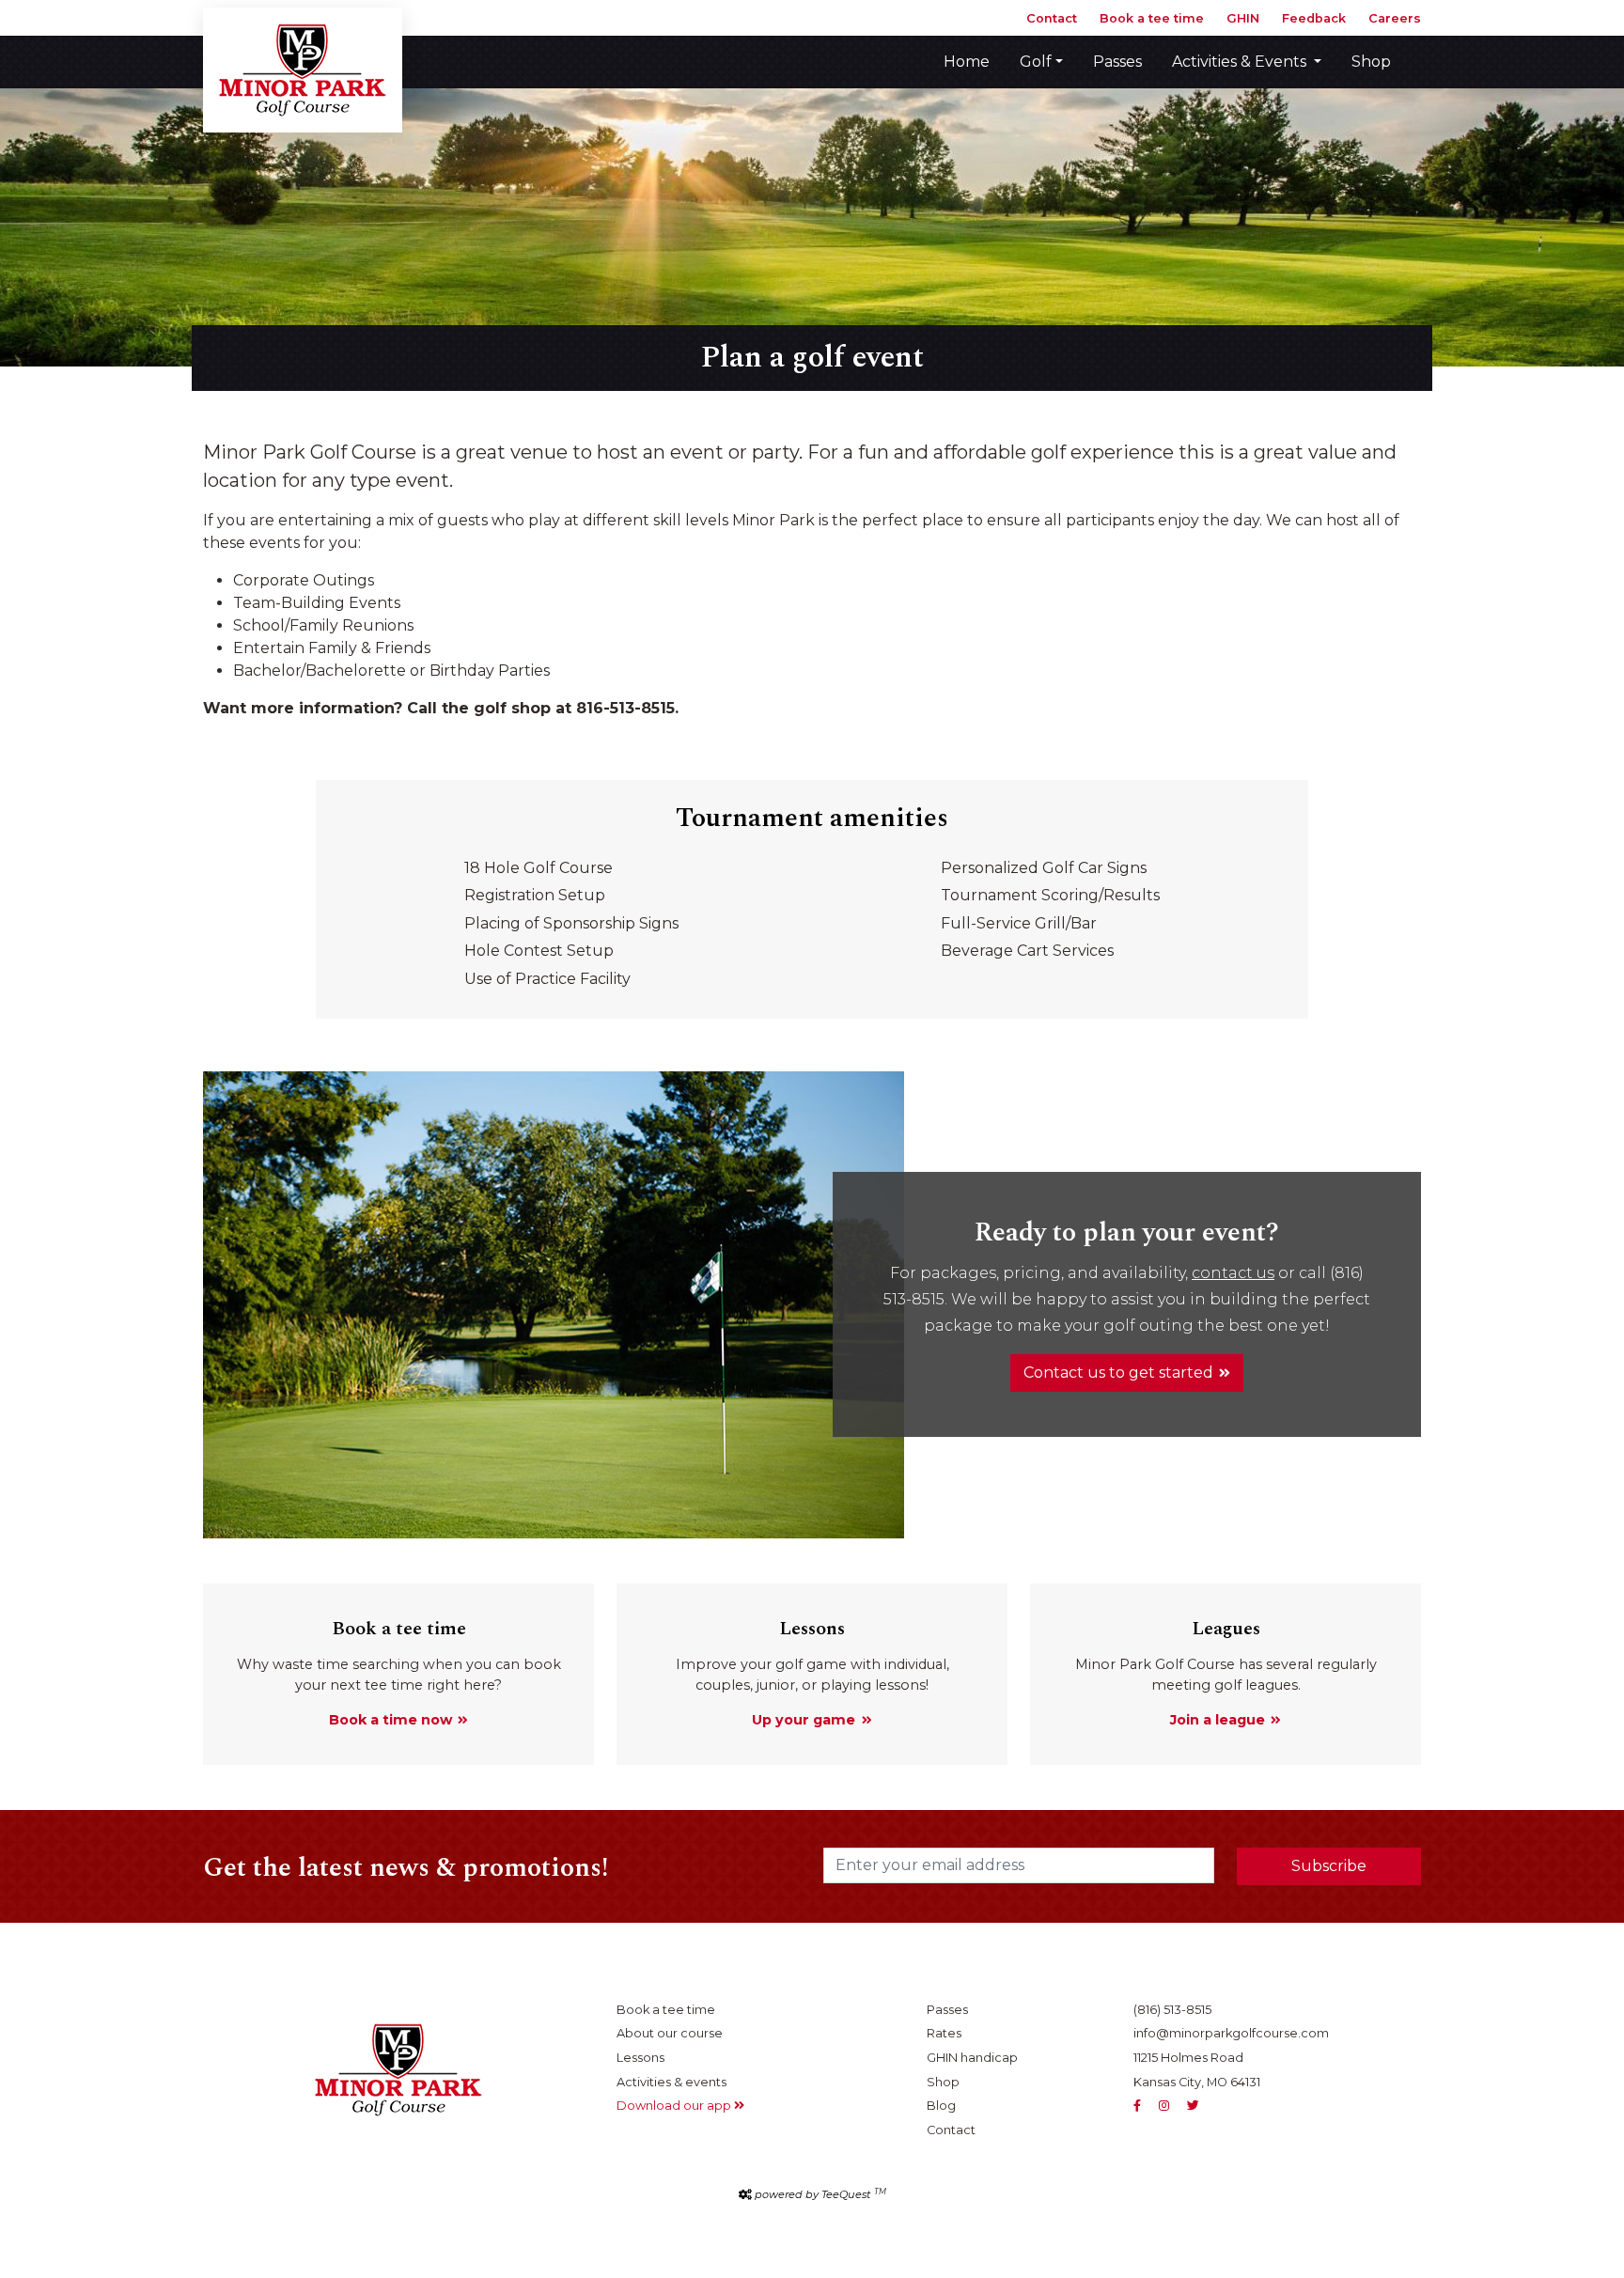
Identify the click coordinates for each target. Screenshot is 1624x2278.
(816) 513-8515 (1172, 2010)
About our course (670, 2033)
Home (967, 62)
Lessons (640, 2058)
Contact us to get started (1118, 1373)
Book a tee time (1152, 18)
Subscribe (1329, 1866)
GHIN (1243, 18)
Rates (944, 2033)
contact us (1233, 1273)
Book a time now (390, 1720)
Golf (1036, 62)
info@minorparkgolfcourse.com (1231, 2033)
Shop (1371, 62)
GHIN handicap (972, 2058)
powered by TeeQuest (820, 2194)
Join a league (1218, 1720)
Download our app (675, 2106)
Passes (1117, 62)
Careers (1395, 18)
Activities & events (671, 2082)
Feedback (1314, 18)
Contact (1052, 18)
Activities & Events (1241, 62)
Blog (941, 2106)
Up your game (804, 1720)
